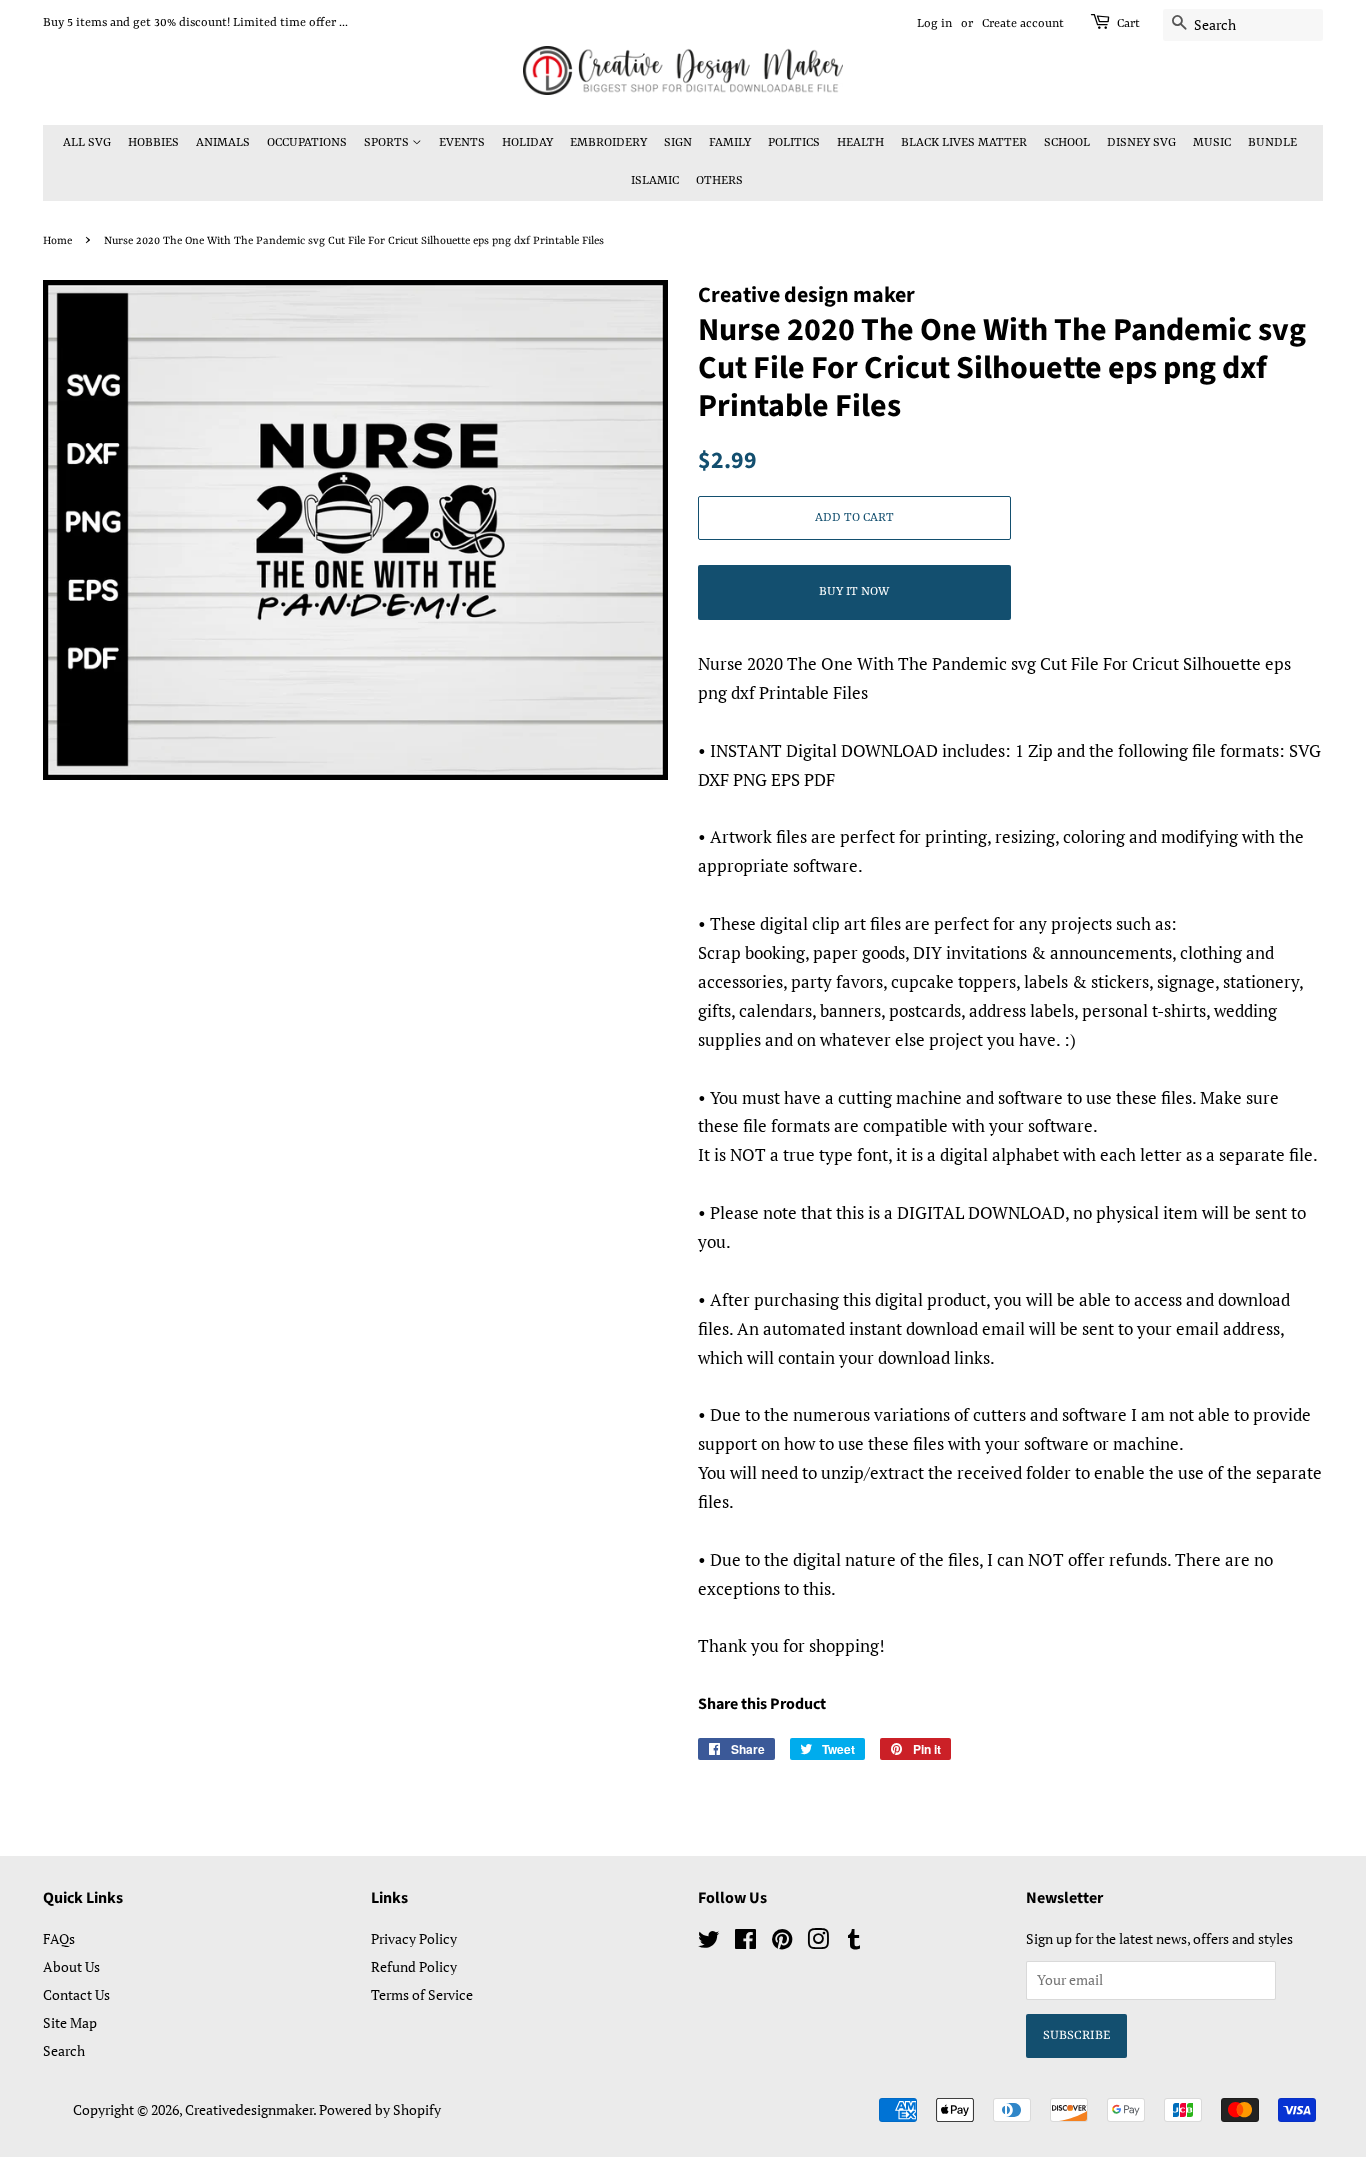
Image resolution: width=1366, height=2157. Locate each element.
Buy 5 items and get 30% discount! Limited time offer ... (195, 23)
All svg (87, 143)
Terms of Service (422, 1994)
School (1067, 143)
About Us (71, 1966)
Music (1212, 143)
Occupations (307, 143)
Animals (223, 143)
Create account (1023, 24)
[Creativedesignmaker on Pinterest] (782, 1942)
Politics (794, 143)
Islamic (655, 181)
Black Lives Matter (964, 143)
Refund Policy (414, 1966)
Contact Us (76, 1994)
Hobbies (153, 143)
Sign (678, 143)
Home (57, 241)
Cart (1128, 24)
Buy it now (854, 592)
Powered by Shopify (380, 2109)
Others (719, 181)
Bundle (1272, 143)
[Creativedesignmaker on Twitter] (709, 1942)
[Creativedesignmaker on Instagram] (818, 1942)
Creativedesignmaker (249, 2109)
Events (462, 143)
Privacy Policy (414, 1938)
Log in (934, 24)
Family (730, 143)
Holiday (527, 143)
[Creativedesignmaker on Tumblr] (854, 1942)
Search (64, 2050)
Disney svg (1141, 143)
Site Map (70, 2022)
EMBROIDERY (608, 143)
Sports (388, 143)
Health (860, 143)
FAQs (59, 1938)
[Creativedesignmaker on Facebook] (745, 1942)
